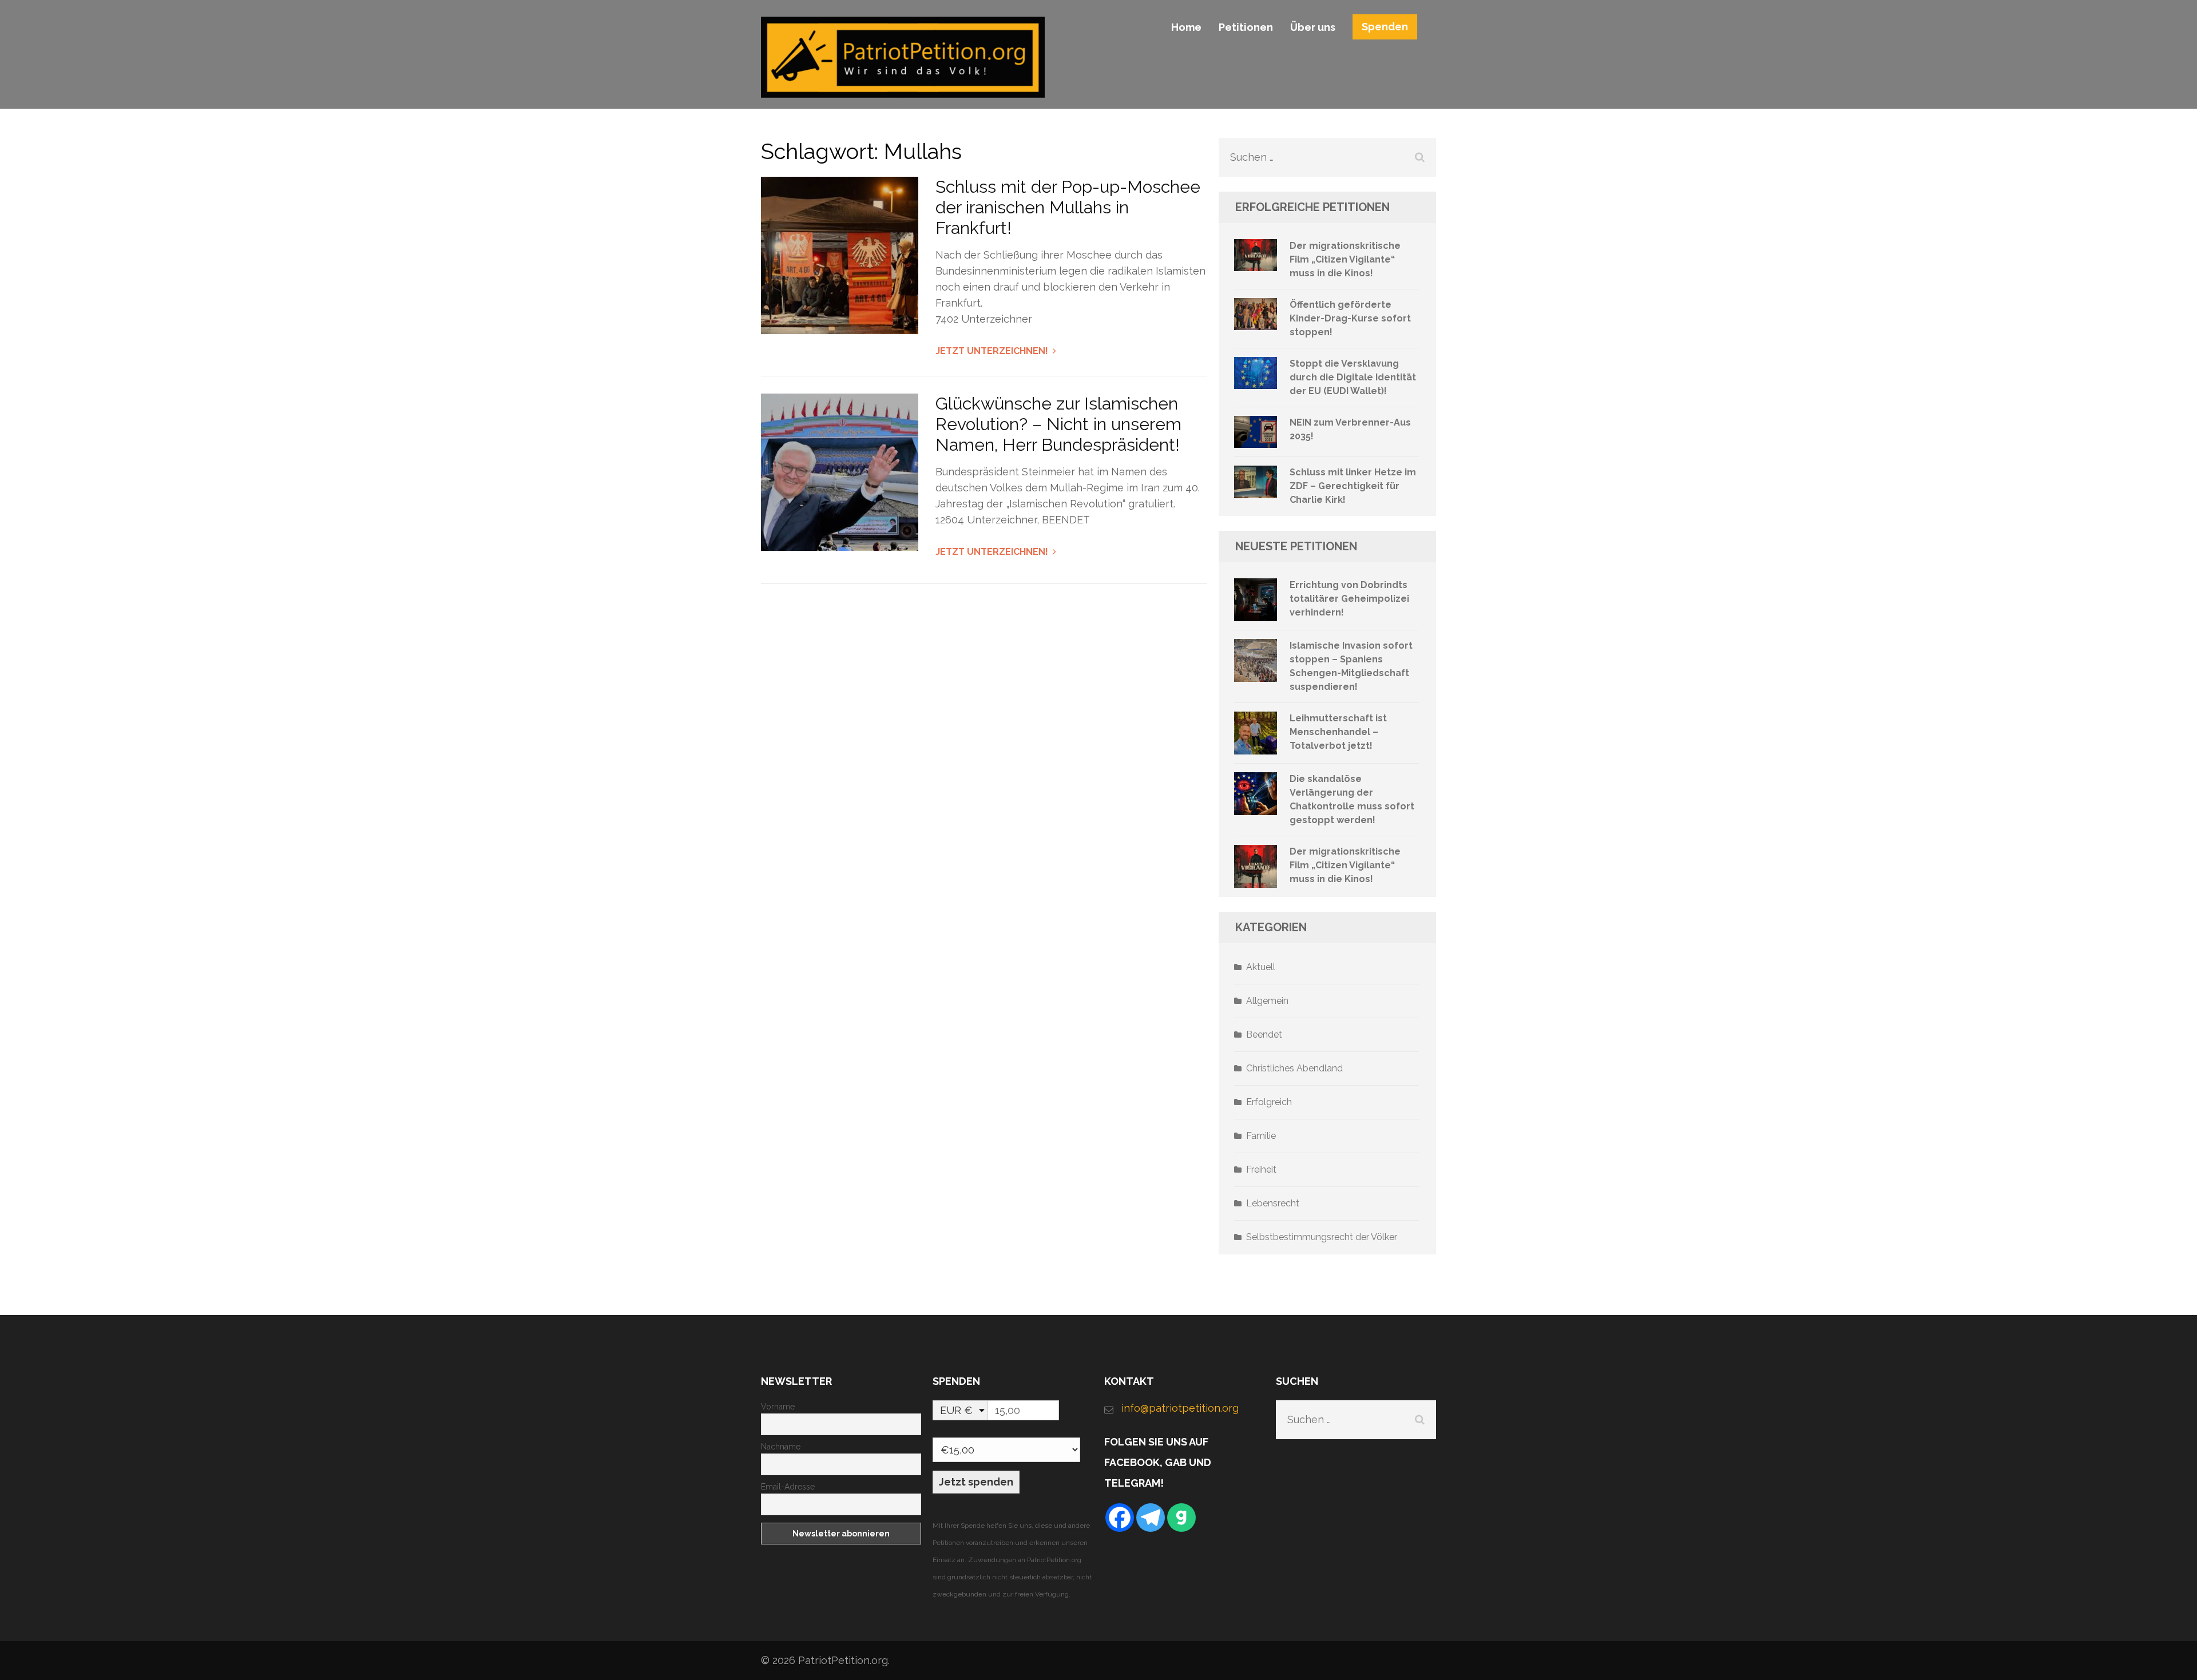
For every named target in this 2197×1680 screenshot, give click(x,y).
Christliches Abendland (1294, 1068)
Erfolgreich (1269, 1102)
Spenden (1385, 27)
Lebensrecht (1273, 1203)
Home (1186, 27)
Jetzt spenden (976, 1482)
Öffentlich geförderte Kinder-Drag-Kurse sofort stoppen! (1350, 318)
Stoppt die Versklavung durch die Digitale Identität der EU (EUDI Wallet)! (1353, 377)
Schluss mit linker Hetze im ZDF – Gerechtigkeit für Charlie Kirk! (1353, 486)
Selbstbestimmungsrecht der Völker (1322, 1237)
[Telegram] (1151, 1518)
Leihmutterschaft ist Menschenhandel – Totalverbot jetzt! (1338, 732)
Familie (1261, 1136)
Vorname (778, 1407)
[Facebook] (1120, 1518)
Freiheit (1261, 1169)
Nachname (781, 1447)
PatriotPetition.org (843, 1660)
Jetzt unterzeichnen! (992, 351)
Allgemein (1267, 1001)
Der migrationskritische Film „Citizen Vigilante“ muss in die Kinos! (1345, 259)
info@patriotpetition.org (1180, 1408)
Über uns (1313, 27)
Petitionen (1246, 27)
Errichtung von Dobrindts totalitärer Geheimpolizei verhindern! (1349, 599)
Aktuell (1261, 967)
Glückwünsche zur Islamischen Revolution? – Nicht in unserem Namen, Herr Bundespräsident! (1058, 424)
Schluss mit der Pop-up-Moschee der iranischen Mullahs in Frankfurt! (1068, 207)
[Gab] (1181, 1518)
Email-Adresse (788, 1487)
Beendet (1264, 1034)
